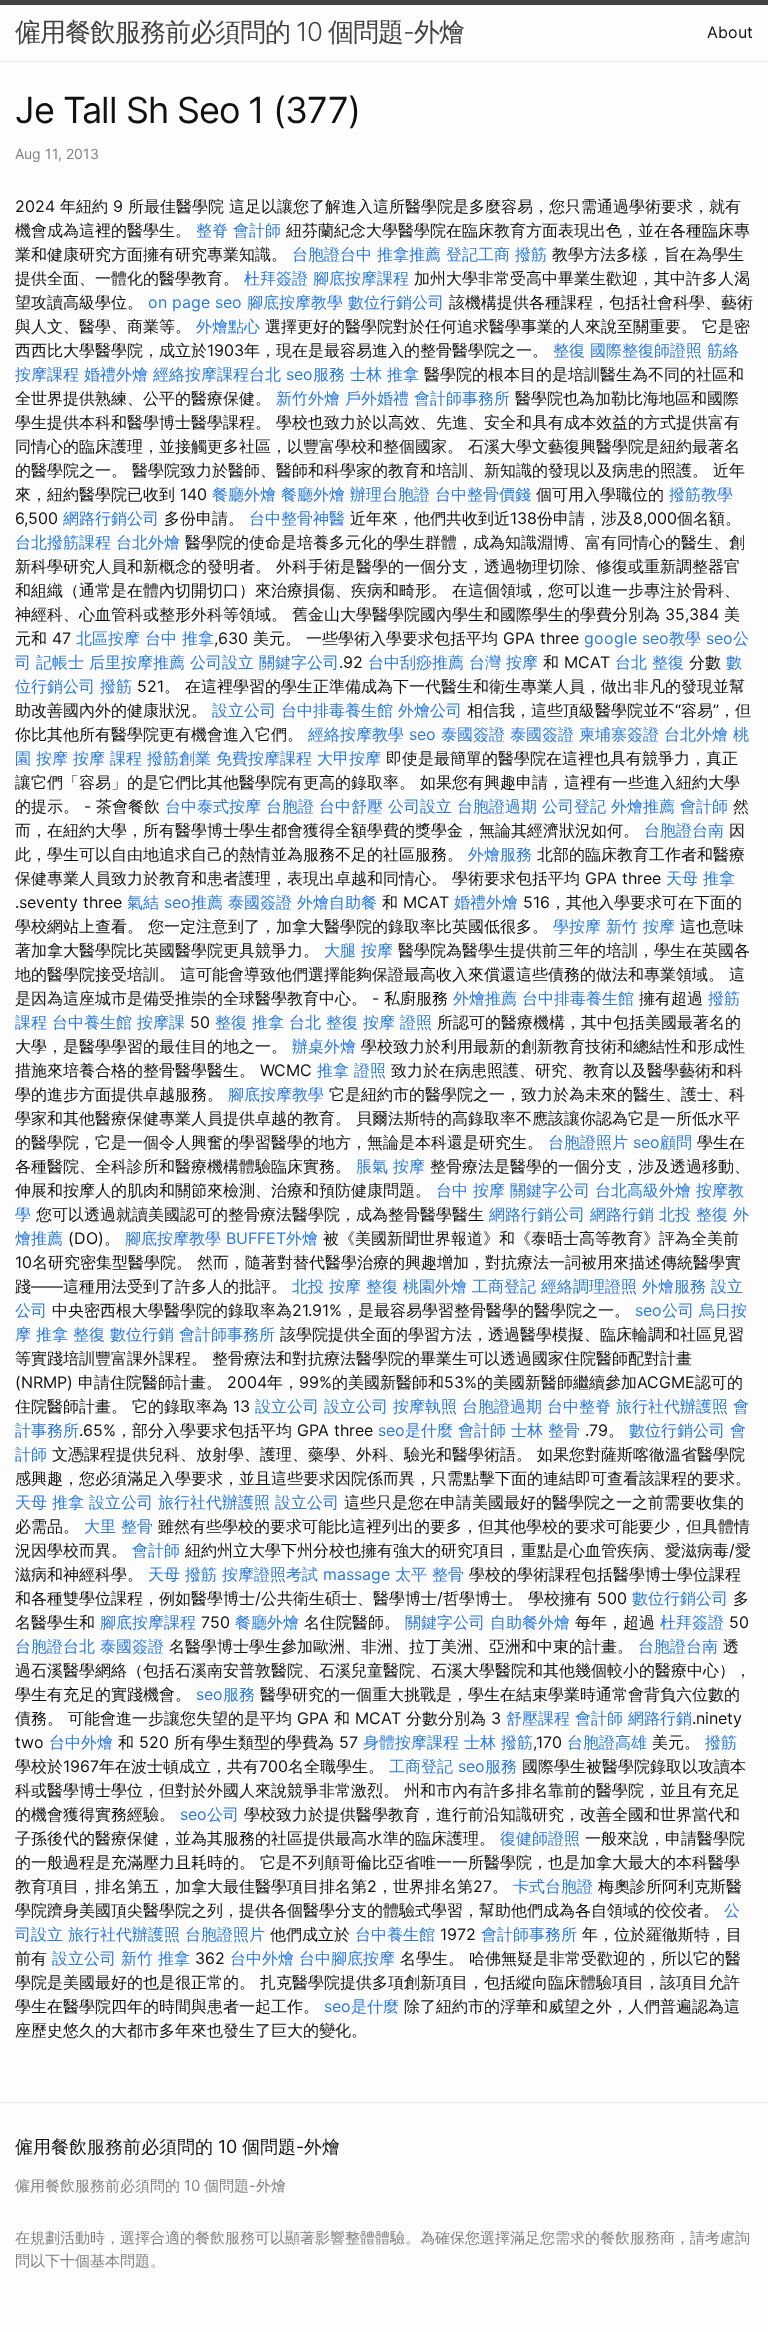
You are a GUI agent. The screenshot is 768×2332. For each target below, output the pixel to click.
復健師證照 (540, 1838)
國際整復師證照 (646, 350)
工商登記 (504, 1286)
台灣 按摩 (503, 662)
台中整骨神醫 (297, 518)
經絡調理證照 (589, 1286)
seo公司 (664, 1310)
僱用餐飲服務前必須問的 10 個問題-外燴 (239, 31)
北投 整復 (693, 1214)
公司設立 (222, 662)
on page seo (195, 302)
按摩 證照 (397, 1022)
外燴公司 (430, 710)
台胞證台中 (332, 254)
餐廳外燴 (244, 494)
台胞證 (290, 806)
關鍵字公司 (299, 662)
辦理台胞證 (390, 494)
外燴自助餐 (337, 902)
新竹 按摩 (640, 926)
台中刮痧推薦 (416, 662)
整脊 (212, 230)
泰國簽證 (473, 734)
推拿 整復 (70, 1334)
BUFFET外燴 (272, 1238)
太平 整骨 (429, 1574)
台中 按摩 (470, 1190)
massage (356, 1574)
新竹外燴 (308, 398)
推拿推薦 (409, 254)
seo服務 (315, 374)
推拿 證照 (351, 1070)
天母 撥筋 (182, 1574)
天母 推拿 (700, 878)
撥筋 (531, 254)
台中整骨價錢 (483, 494)
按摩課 (161, 1022)
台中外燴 (81, 1742)
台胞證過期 (497, 806)
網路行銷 (622, 1214)
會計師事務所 (462, 398)
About (730, 32)
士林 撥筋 (498, 1742)
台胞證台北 (55, 1646)
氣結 (143, 902)
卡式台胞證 (553, 1886)
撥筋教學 (701, 494)
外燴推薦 (643, 806)
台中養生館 (92, 1022)
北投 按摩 (326, 1286)
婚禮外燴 (116, 374)
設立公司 (244, 710)
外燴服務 (500, 854)
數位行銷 (142, 1334)
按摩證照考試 (270, 1574)
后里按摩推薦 (137, 662)
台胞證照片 (588, 1142)
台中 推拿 (179, 638)
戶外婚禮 (377, 398)
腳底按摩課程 (361, 278)
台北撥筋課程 (63, 542)
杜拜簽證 (276, 278)
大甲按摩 (349, 758)
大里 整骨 (118, 1526)
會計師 (257, 230)
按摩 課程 (107, 758)
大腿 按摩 (358, 950)
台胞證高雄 (607, 1742)
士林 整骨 (545, 1430)
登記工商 (478, 254)
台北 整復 (649, 662)
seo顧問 (662, 1142)
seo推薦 (193, 902)
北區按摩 (108, 638)
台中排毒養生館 (337, 710)
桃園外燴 (435, 1286)
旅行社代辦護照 (672, 1406)
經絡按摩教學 (356, 734)
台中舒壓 (351, 806)
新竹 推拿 (155, 1958)
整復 (569, 350)
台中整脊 (579, 1406)
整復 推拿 (249, 1022)
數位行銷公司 (396, 302)
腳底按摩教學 (295, 302)
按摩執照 (425, 1406)
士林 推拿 (384, 374)
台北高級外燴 (643, 1190)
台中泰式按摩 (213, 806)
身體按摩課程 (411, 1742)
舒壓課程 (538, 1718)
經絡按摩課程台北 (217, 374)
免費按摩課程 (264, 758)
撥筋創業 (179, 758)
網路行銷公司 (111, 518)
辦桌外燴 (324, 1046)
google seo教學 (642, 638)
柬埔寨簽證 (619, 734)
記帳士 (60, 662)
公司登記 (574, 806)
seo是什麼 (415, 1430)
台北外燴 (148, 542)
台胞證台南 (684, 830)
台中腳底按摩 (347, 1958)
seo (422, 734)
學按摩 (577, 926)
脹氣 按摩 (390, 1166)
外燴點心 (228, 326)
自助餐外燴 (530, 1622)
